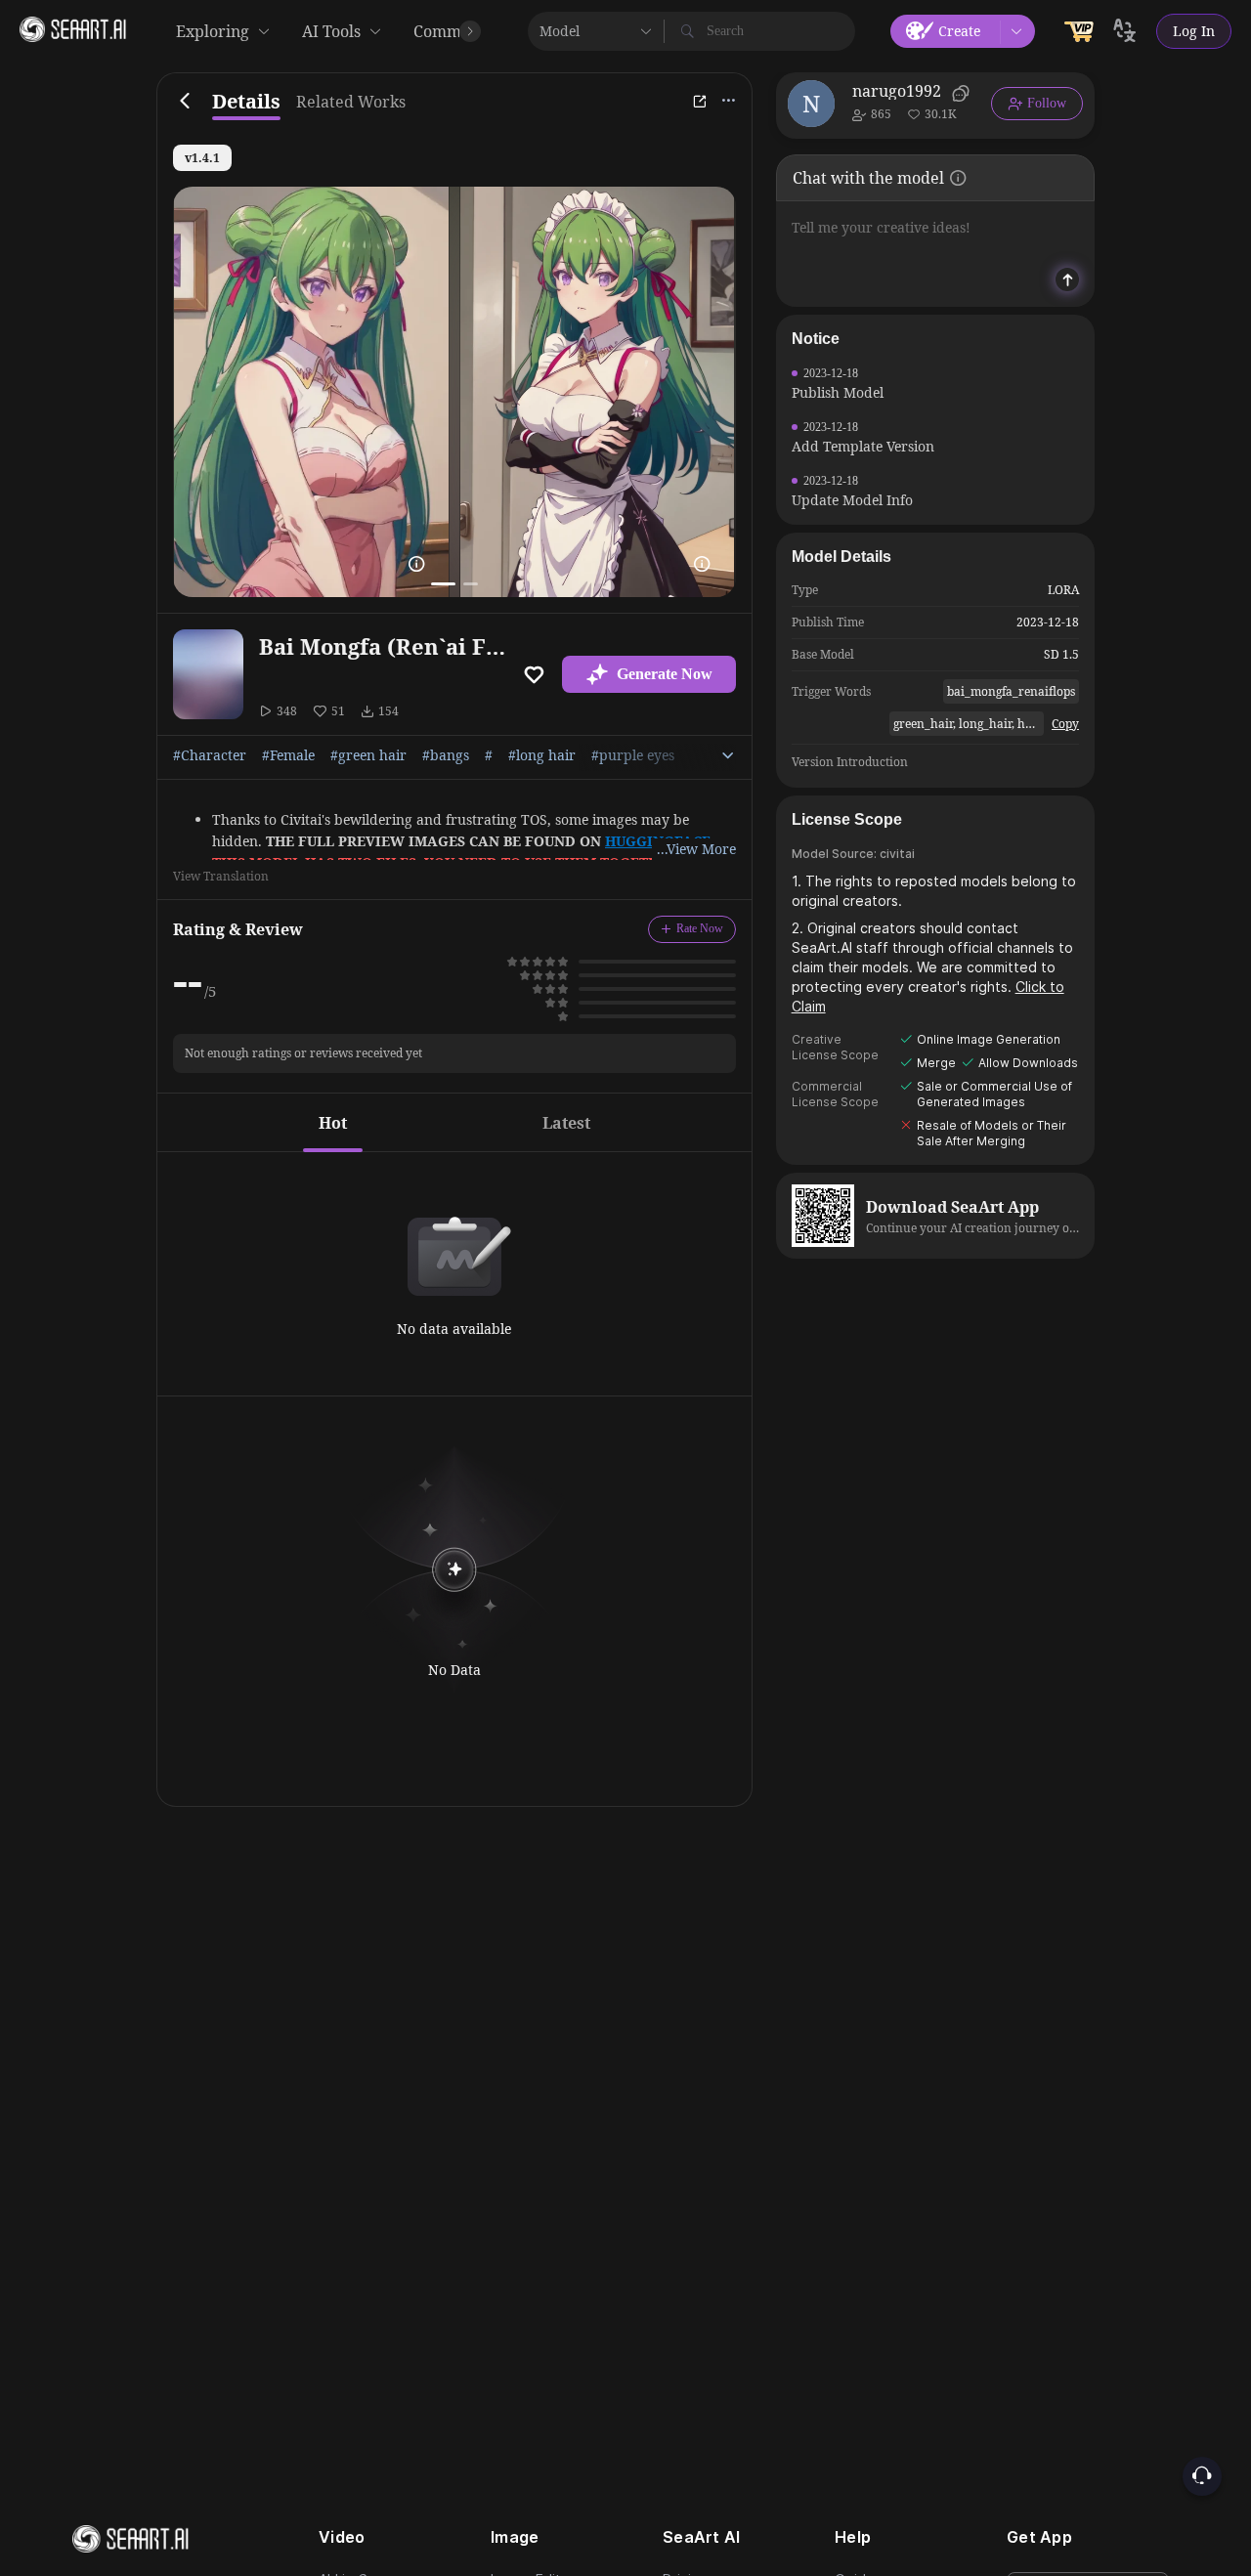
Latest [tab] (566, 1123)
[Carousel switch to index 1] (443, 584)
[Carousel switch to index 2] (471, 584)
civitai (897, 854)
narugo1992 (897, 91)
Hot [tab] (333, 1123)
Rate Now (700, 928)
